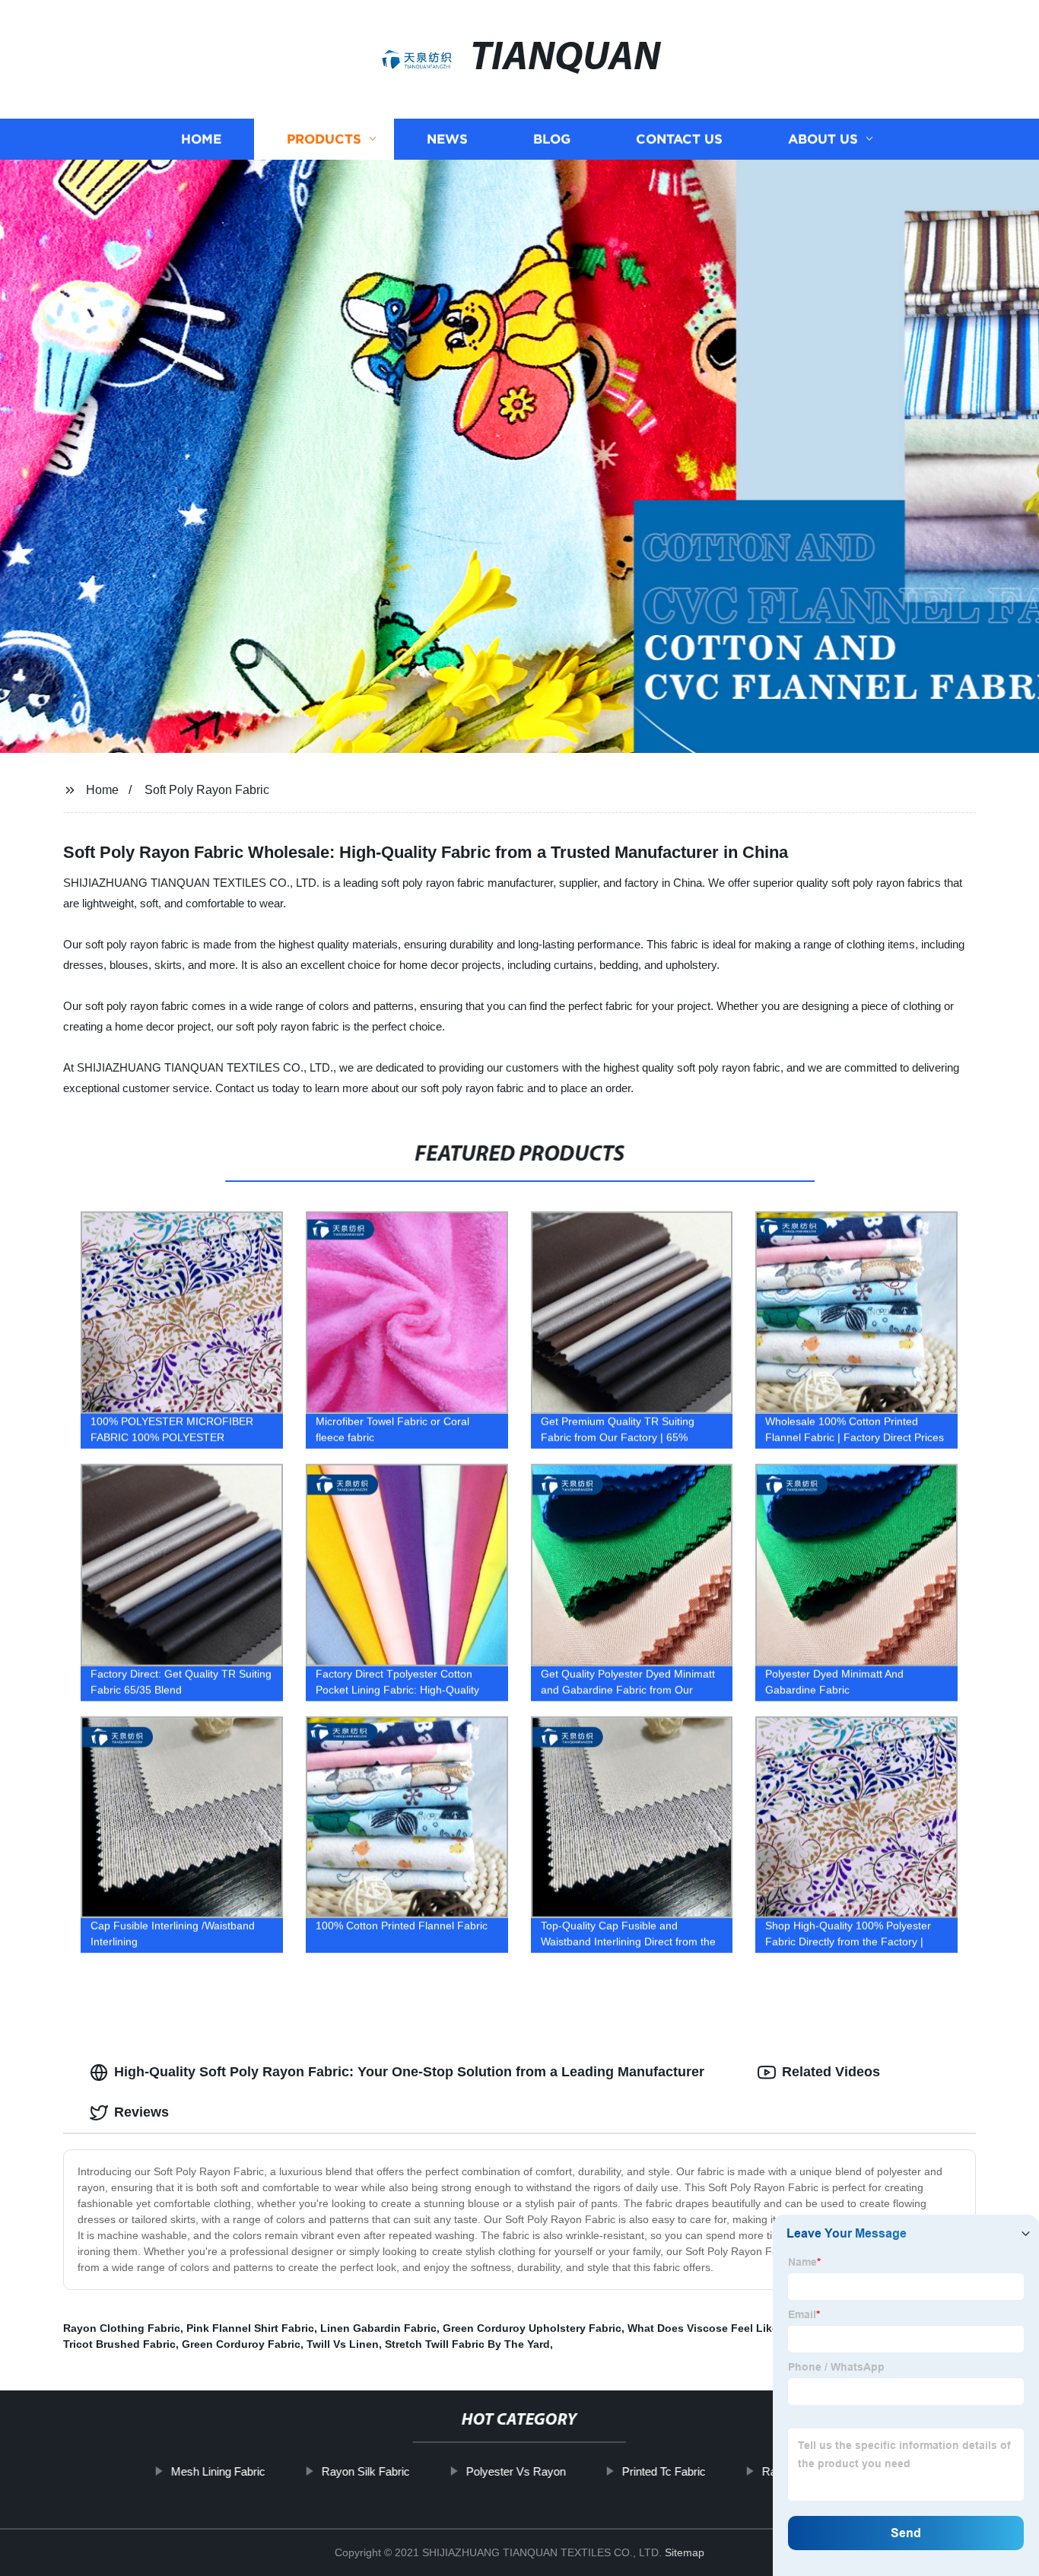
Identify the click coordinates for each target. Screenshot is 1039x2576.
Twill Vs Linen (343, 2344)
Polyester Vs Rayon (515, 2471)
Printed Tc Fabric (663, 2471)
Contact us (679, 139)
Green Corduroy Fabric (241, 2344)
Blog (552, 139)
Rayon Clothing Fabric (122, 2328)
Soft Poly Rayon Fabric (207, 790)
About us (823, 139)
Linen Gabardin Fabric (378, 2328)
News (447, 139)
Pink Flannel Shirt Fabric (250, 2328)
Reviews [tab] (141, 2112)
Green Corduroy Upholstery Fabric (532, 2328)
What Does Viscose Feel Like (703, 2328)
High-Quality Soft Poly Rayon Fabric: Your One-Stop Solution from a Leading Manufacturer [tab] (409, 2072)
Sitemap (685, 2552)
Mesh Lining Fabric (218, 2471)
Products (324, 139)
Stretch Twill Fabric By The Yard (467, 2344)
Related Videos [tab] (831, 2072)
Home (201, 139)
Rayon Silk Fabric (365, 2471)
